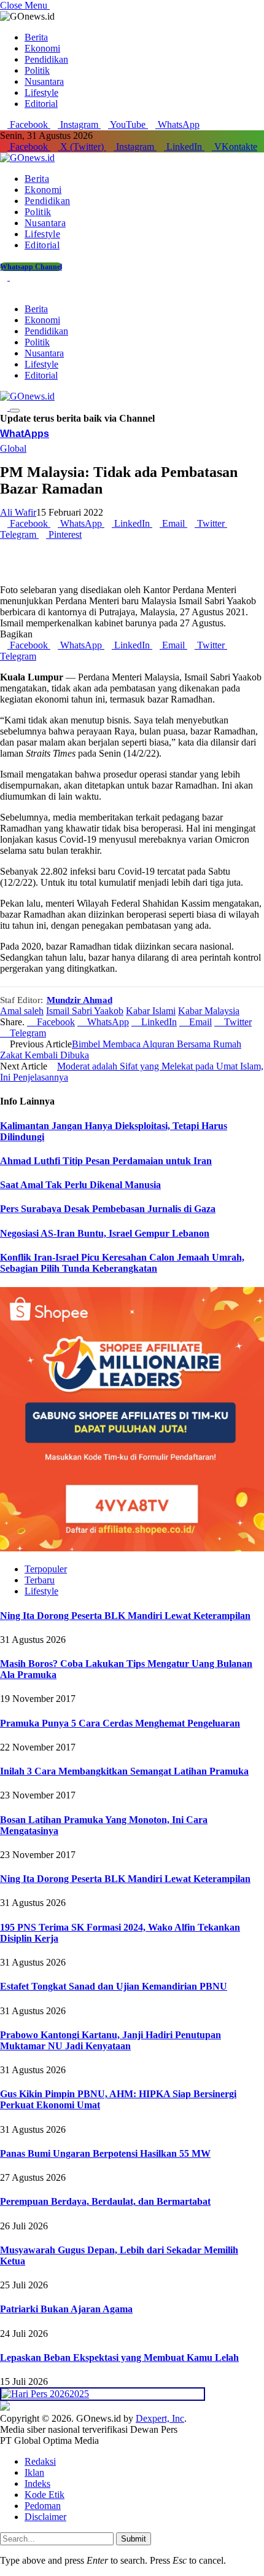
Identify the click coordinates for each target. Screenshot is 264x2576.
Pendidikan (46, 59)
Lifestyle (41, 93)
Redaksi (40, 2461)
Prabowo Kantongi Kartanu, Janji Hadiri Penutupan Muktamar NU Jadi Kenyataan (111, 2040)
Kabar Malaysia (209, 1011)
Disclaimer (45, 2517)
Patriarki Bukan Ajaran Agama (66, 2309)
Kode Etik (45, 2495)
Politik (37, 70)
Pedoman (43, 2506)
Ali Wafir (18, 512)
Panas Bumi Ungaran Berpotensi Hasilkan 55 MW (105, 2153)
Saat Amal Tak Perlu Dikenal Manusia (80, 1185)
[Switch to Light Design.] (14, 277)
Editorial (41, 104)
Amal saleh (22, 1011)
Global (13, 448)
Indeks (37, 2483)
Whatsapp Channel (31, 267)
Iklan (34, 2472)
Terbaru (40, 1580)
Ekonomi (42, 48)
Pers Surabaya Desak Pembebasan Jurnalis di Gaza (108, 1209)
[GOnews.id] (27, 158)
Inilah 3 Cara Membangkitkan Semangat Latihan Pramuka (124, 1771)
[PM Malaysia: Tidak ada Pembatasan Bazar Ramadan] (132, 579)
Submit (134, 2539)
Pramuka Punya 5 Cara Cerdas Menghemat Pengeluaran (120, 1723)
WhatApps (25, 434)
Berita (36, 37)
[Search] (4, 288)
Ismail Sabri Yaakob (85, 1011)
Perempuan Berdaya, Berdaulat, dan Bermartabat (105, 2201)
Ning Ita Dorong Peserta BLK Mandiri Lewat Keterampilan (125, 1616)
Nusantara (44, 81)
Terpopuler (46, 1569)
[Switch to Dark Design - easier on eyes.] (5, 277)
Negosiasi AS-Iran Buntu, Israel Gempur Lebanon (105, 1233)
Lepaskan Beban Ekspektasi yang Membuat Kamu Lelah (119, 2357)
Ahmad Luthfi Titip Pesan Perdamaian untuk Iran (106, 1161)
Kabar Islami (151, 1011)
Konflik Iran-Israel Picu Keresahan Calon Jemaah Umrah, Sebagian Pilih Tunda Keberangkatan (122, 1263)
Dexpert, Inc (160, 2418)
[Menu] (15, 411)
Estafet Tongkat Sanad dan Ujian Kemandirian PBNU (114, 1986)
